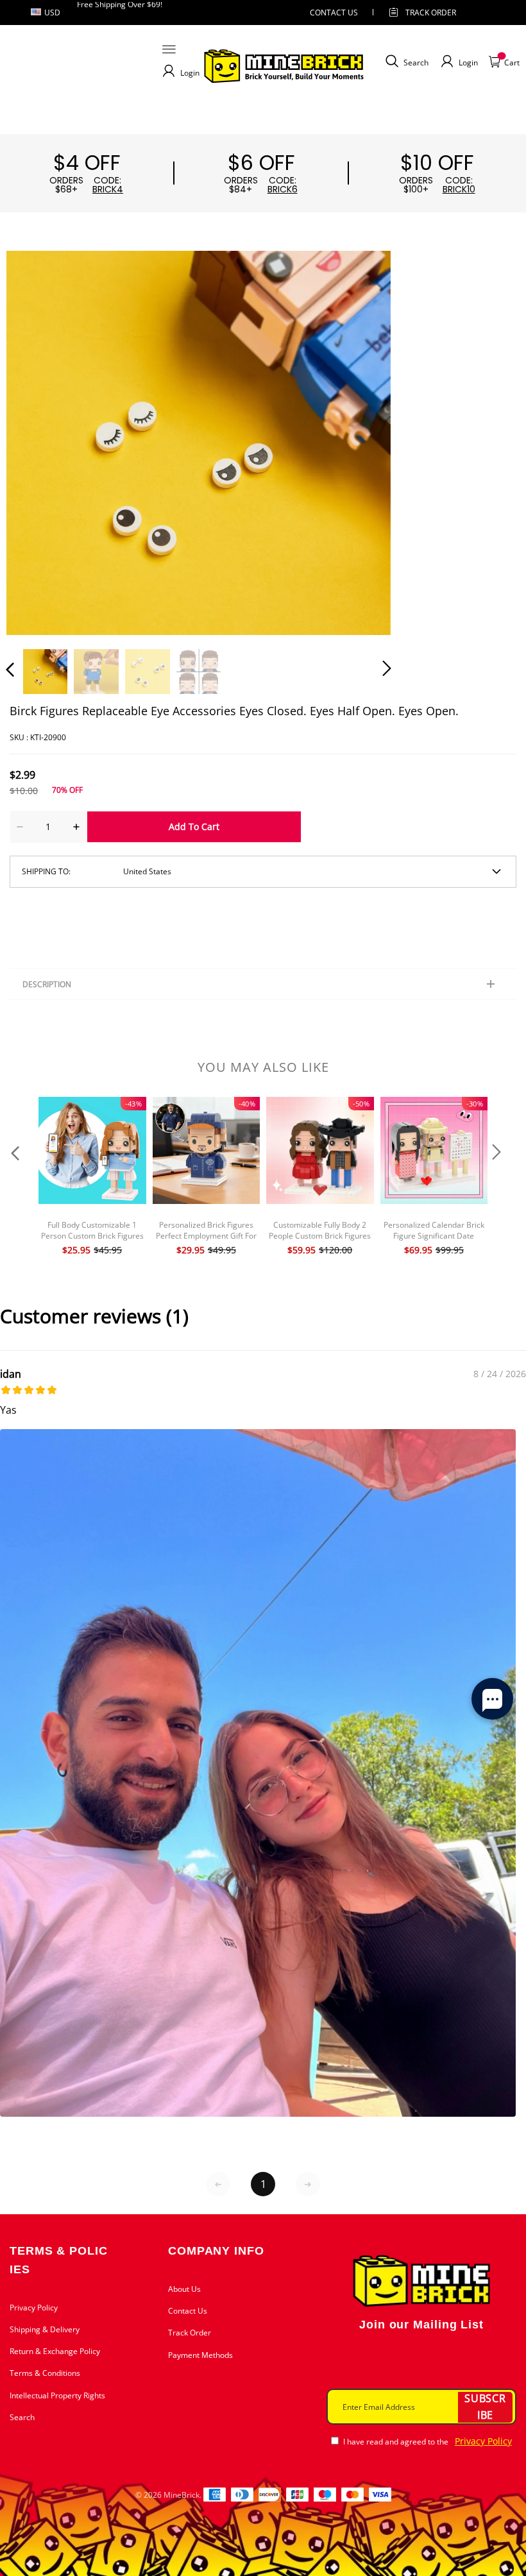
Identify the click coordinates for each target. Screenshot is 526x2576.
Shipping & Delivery (45, 2329)
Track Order (431, 13)
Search (22, 2417)
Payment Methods (200, 2355)
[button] (36, 442)
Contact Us (188, 2311)
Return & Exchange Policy (55, 2351)
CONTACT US (334, 13)
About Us (184, 2289)
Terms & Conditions (45, 2373)
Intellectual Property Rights (57, 2395)
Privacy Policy (34, 2308)
